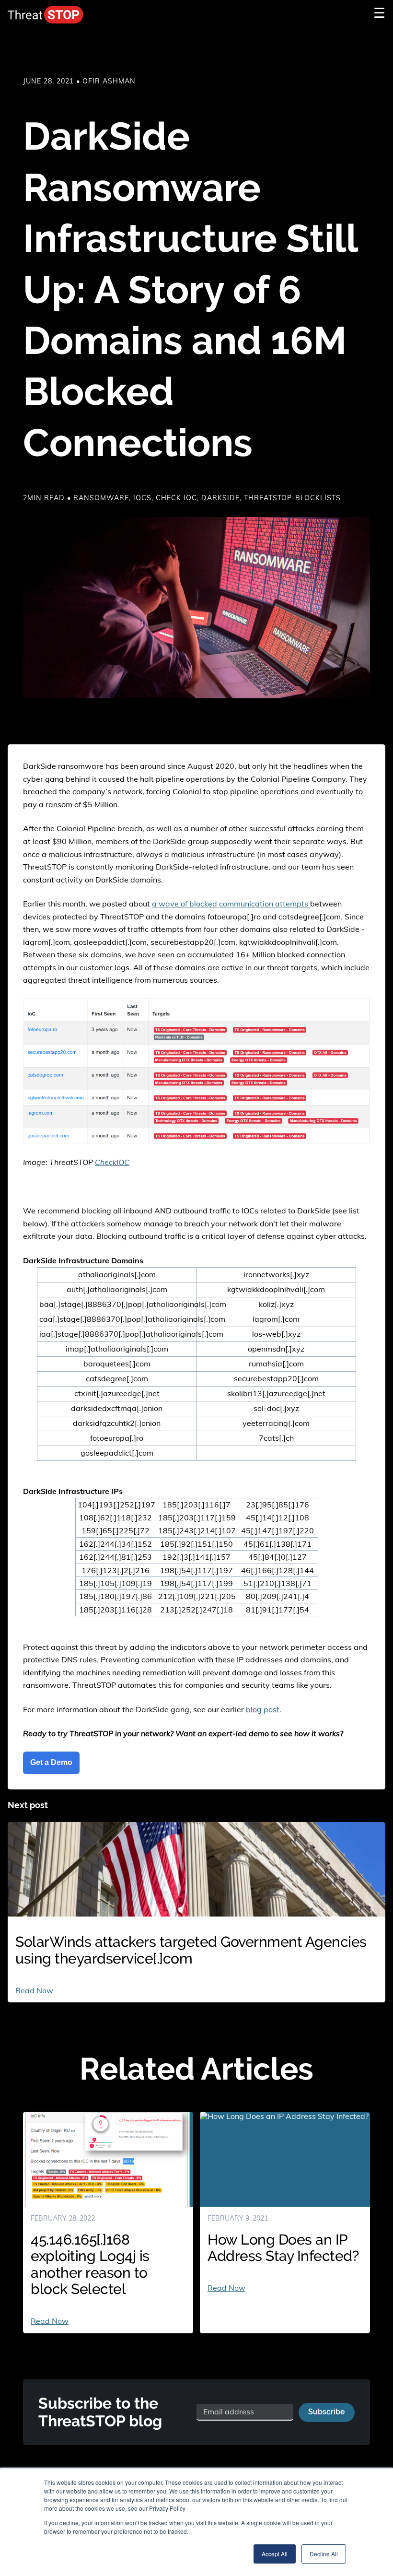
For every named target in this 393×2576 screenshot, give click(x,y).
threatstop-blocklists (292, 498)
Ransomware (101, 498)
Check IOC (176, 498)
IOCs (142, 498)
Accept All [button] (275, 2554)
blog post (263, 1709)
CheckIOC (112, 1162)
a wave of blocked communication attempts (231, 904)
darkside (220, 498)
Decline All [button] (324, 2554)
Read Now (34, 1990)
